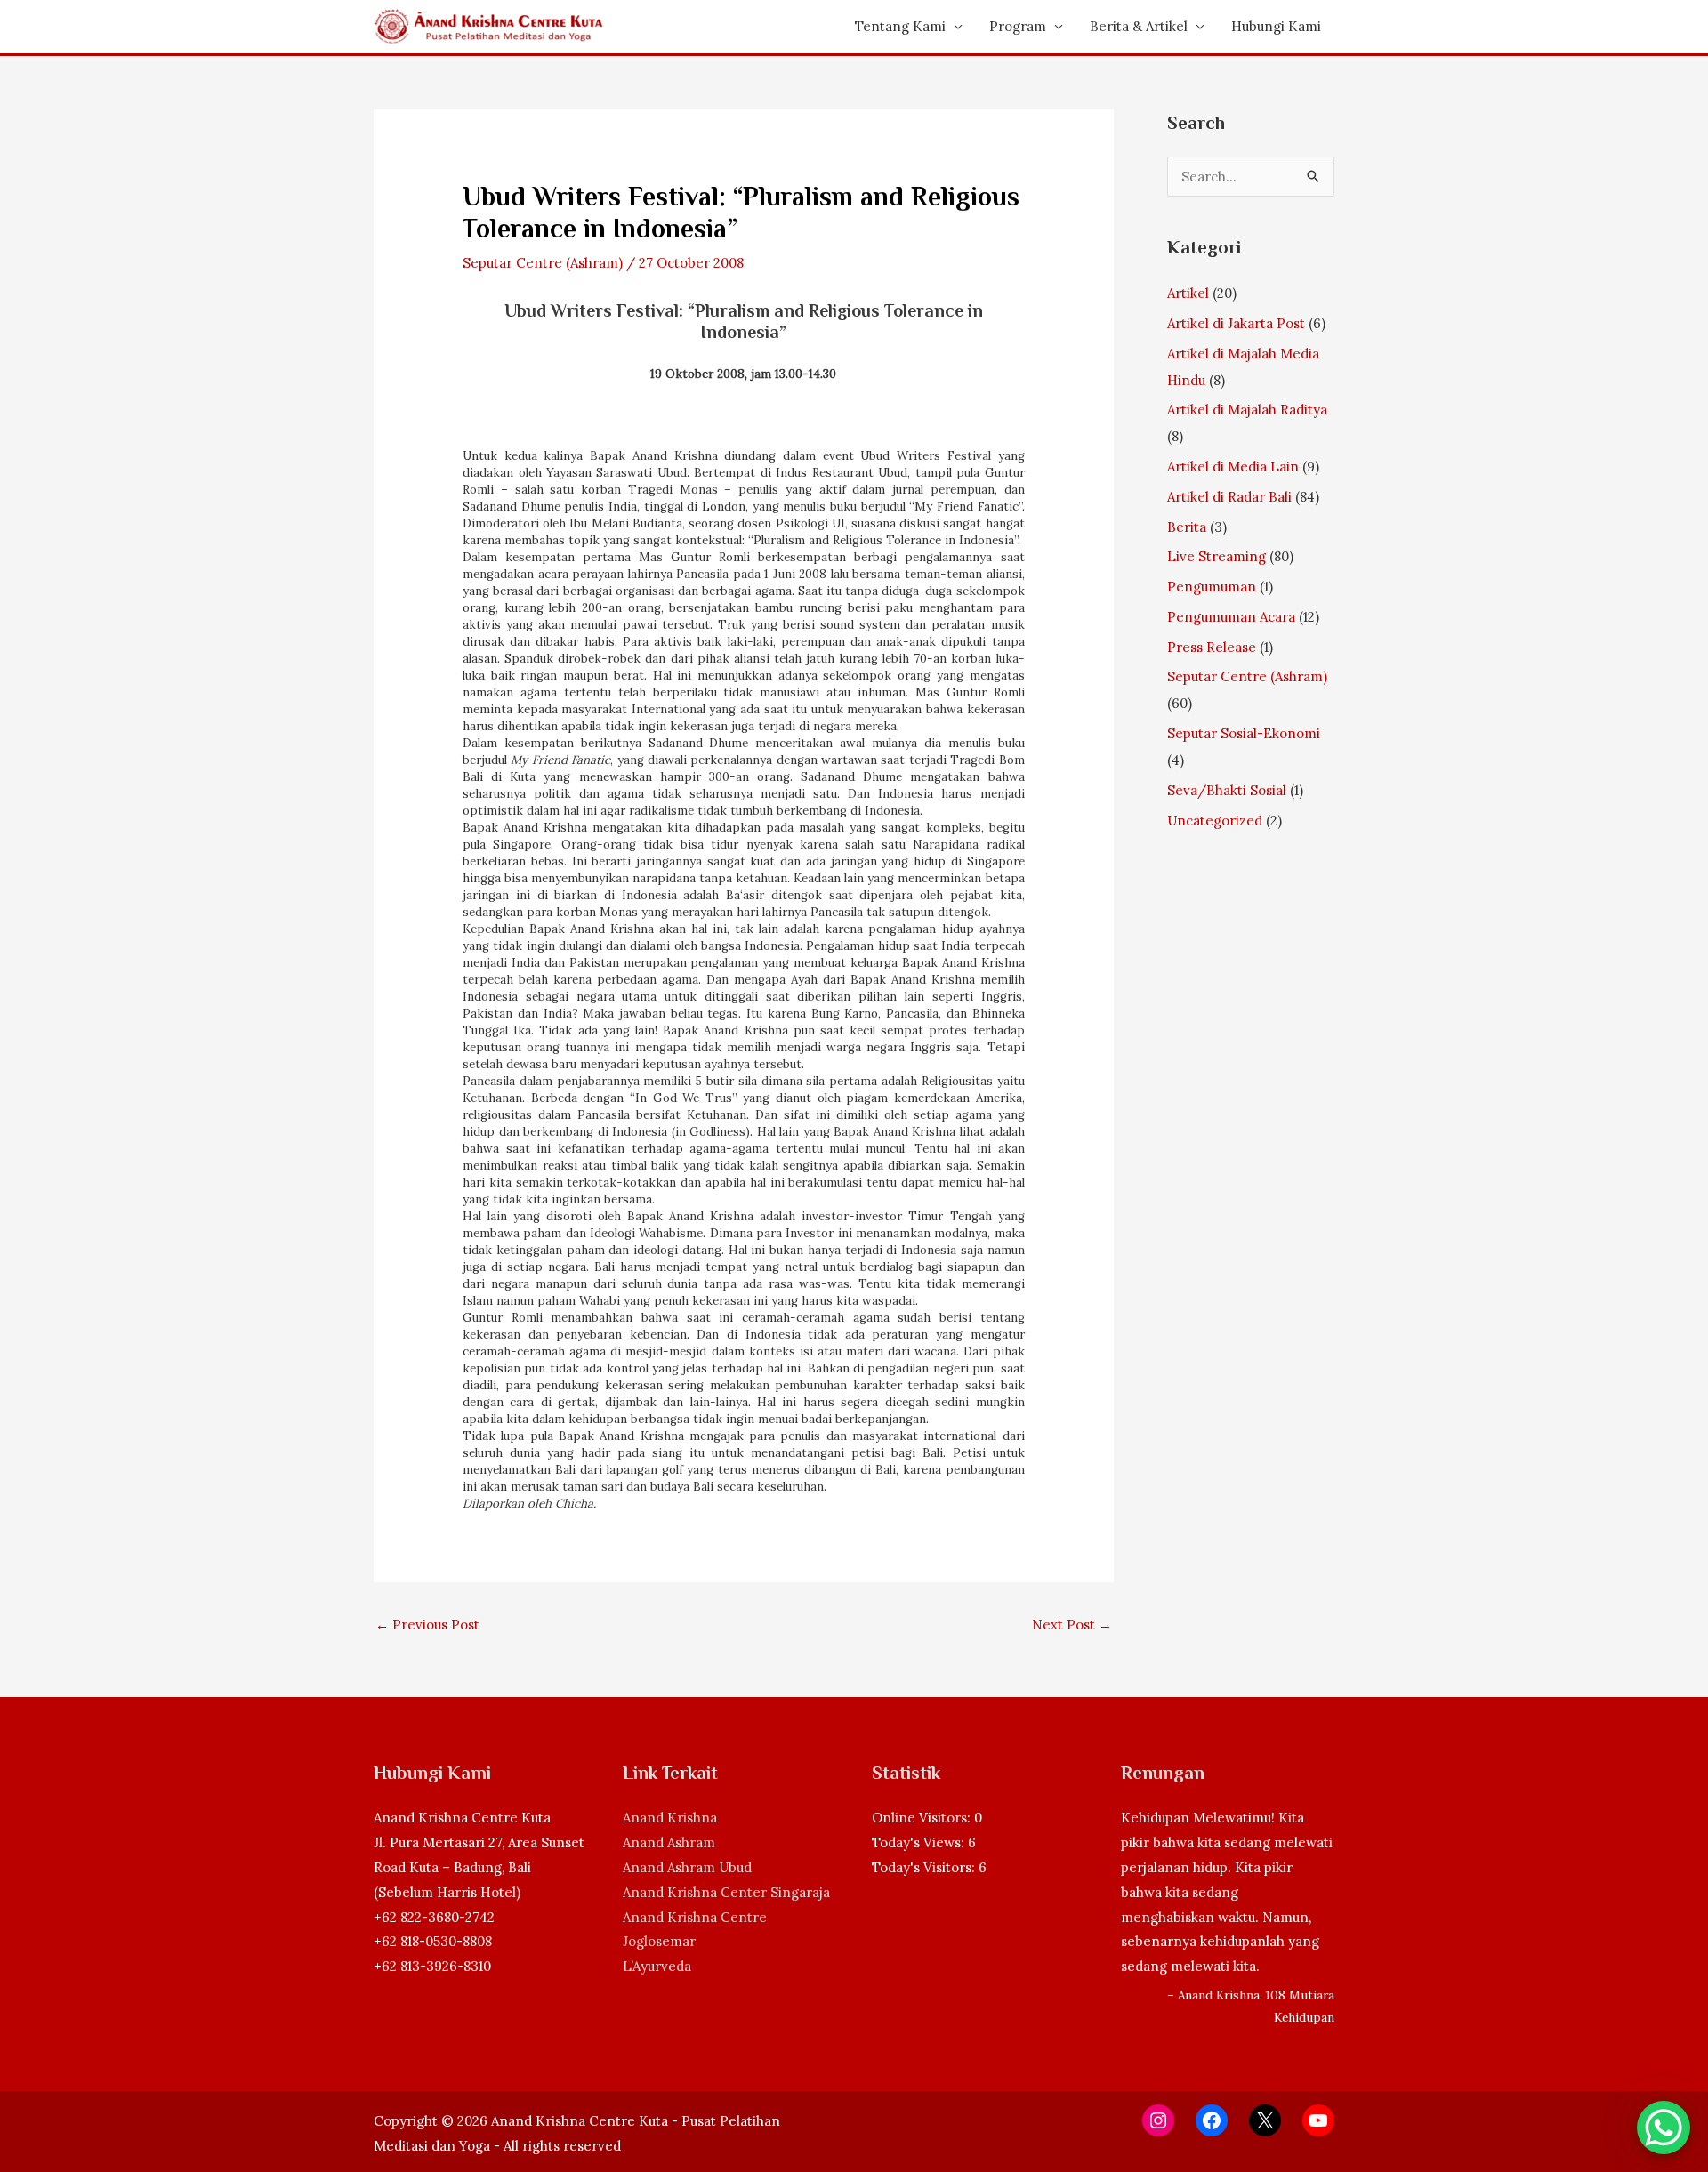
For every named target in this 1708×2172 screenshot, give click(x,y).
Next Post (1072, 1625)
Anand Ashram (669, 1842)
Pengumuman (1212, 587)
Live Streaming (1217, 556)
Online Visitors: (923, 1818)
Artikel (1188, 293)
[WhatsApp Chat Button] (1664, 2128)
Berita (1187, 527)
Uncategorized (1215, 821)
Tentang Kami (900, 26)
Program (1018, 26)
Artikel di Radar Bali (1229, 497)
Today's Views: (920, 1842)
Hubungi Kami (1276, 26)
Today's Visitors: (925, 1867)
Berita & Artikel (1139, 26)
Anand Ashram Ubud (687, 1867)
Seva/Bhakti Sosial (1227, 790)
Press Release (1212, 647)
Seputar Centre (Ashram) (543, 263)
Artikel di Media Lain (1233, 467)
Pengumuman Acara (1231, 617)
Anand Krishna (670, 1818)
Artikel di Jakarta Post (1236, 323)
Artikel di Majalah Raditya (1247, 410)
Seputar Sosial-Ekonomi (1244, 733)
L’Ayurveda (657, 1966)
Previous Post (427, 1625)
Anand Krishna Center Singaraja (726, 1892)
